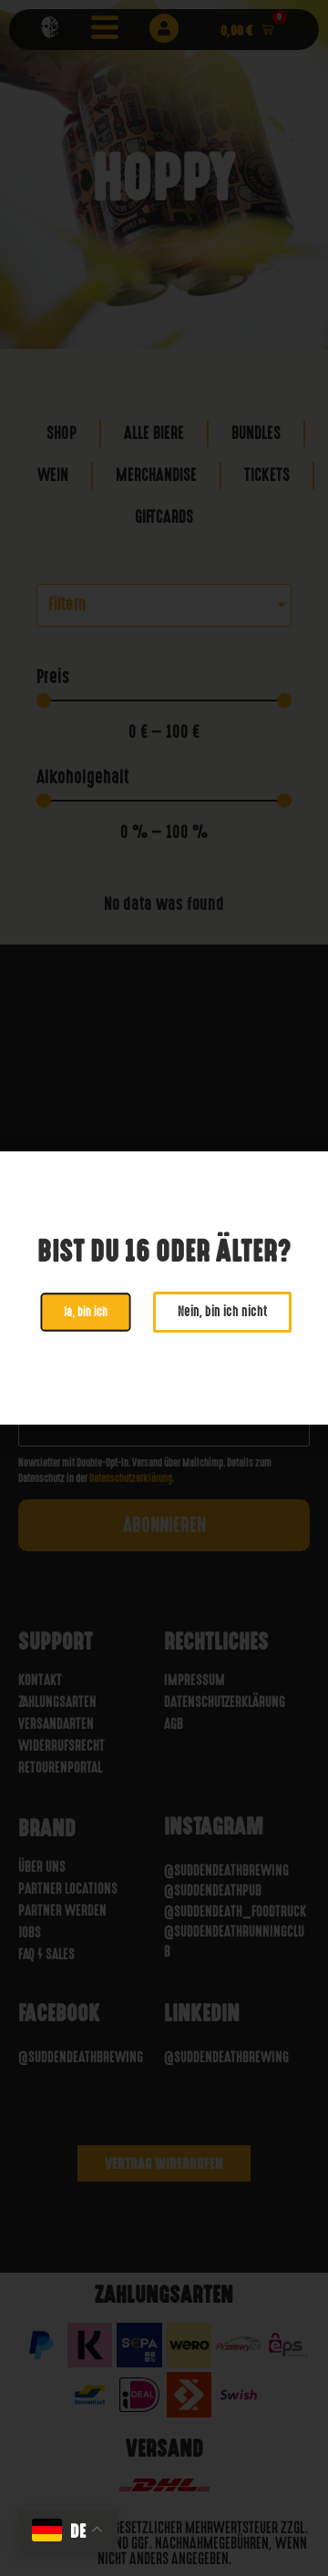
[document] (164, 1288)
